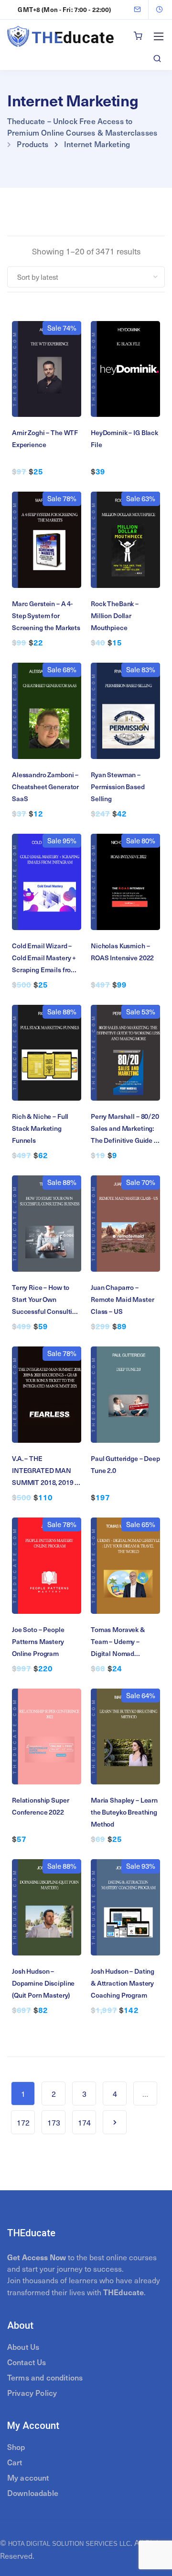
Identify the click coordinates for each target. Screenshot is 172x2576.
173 (54, 2122)
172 (23, 2122)
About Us (23, 2346)
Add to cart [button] (47, 378)
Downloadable (33, 2493)
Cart (15, 2462)
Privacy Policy (32, 2392)
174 (84, 2122)
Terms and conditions (45, 2377)
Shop (16, 2447)
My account (28, 2477)
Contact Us (27, 2362)
